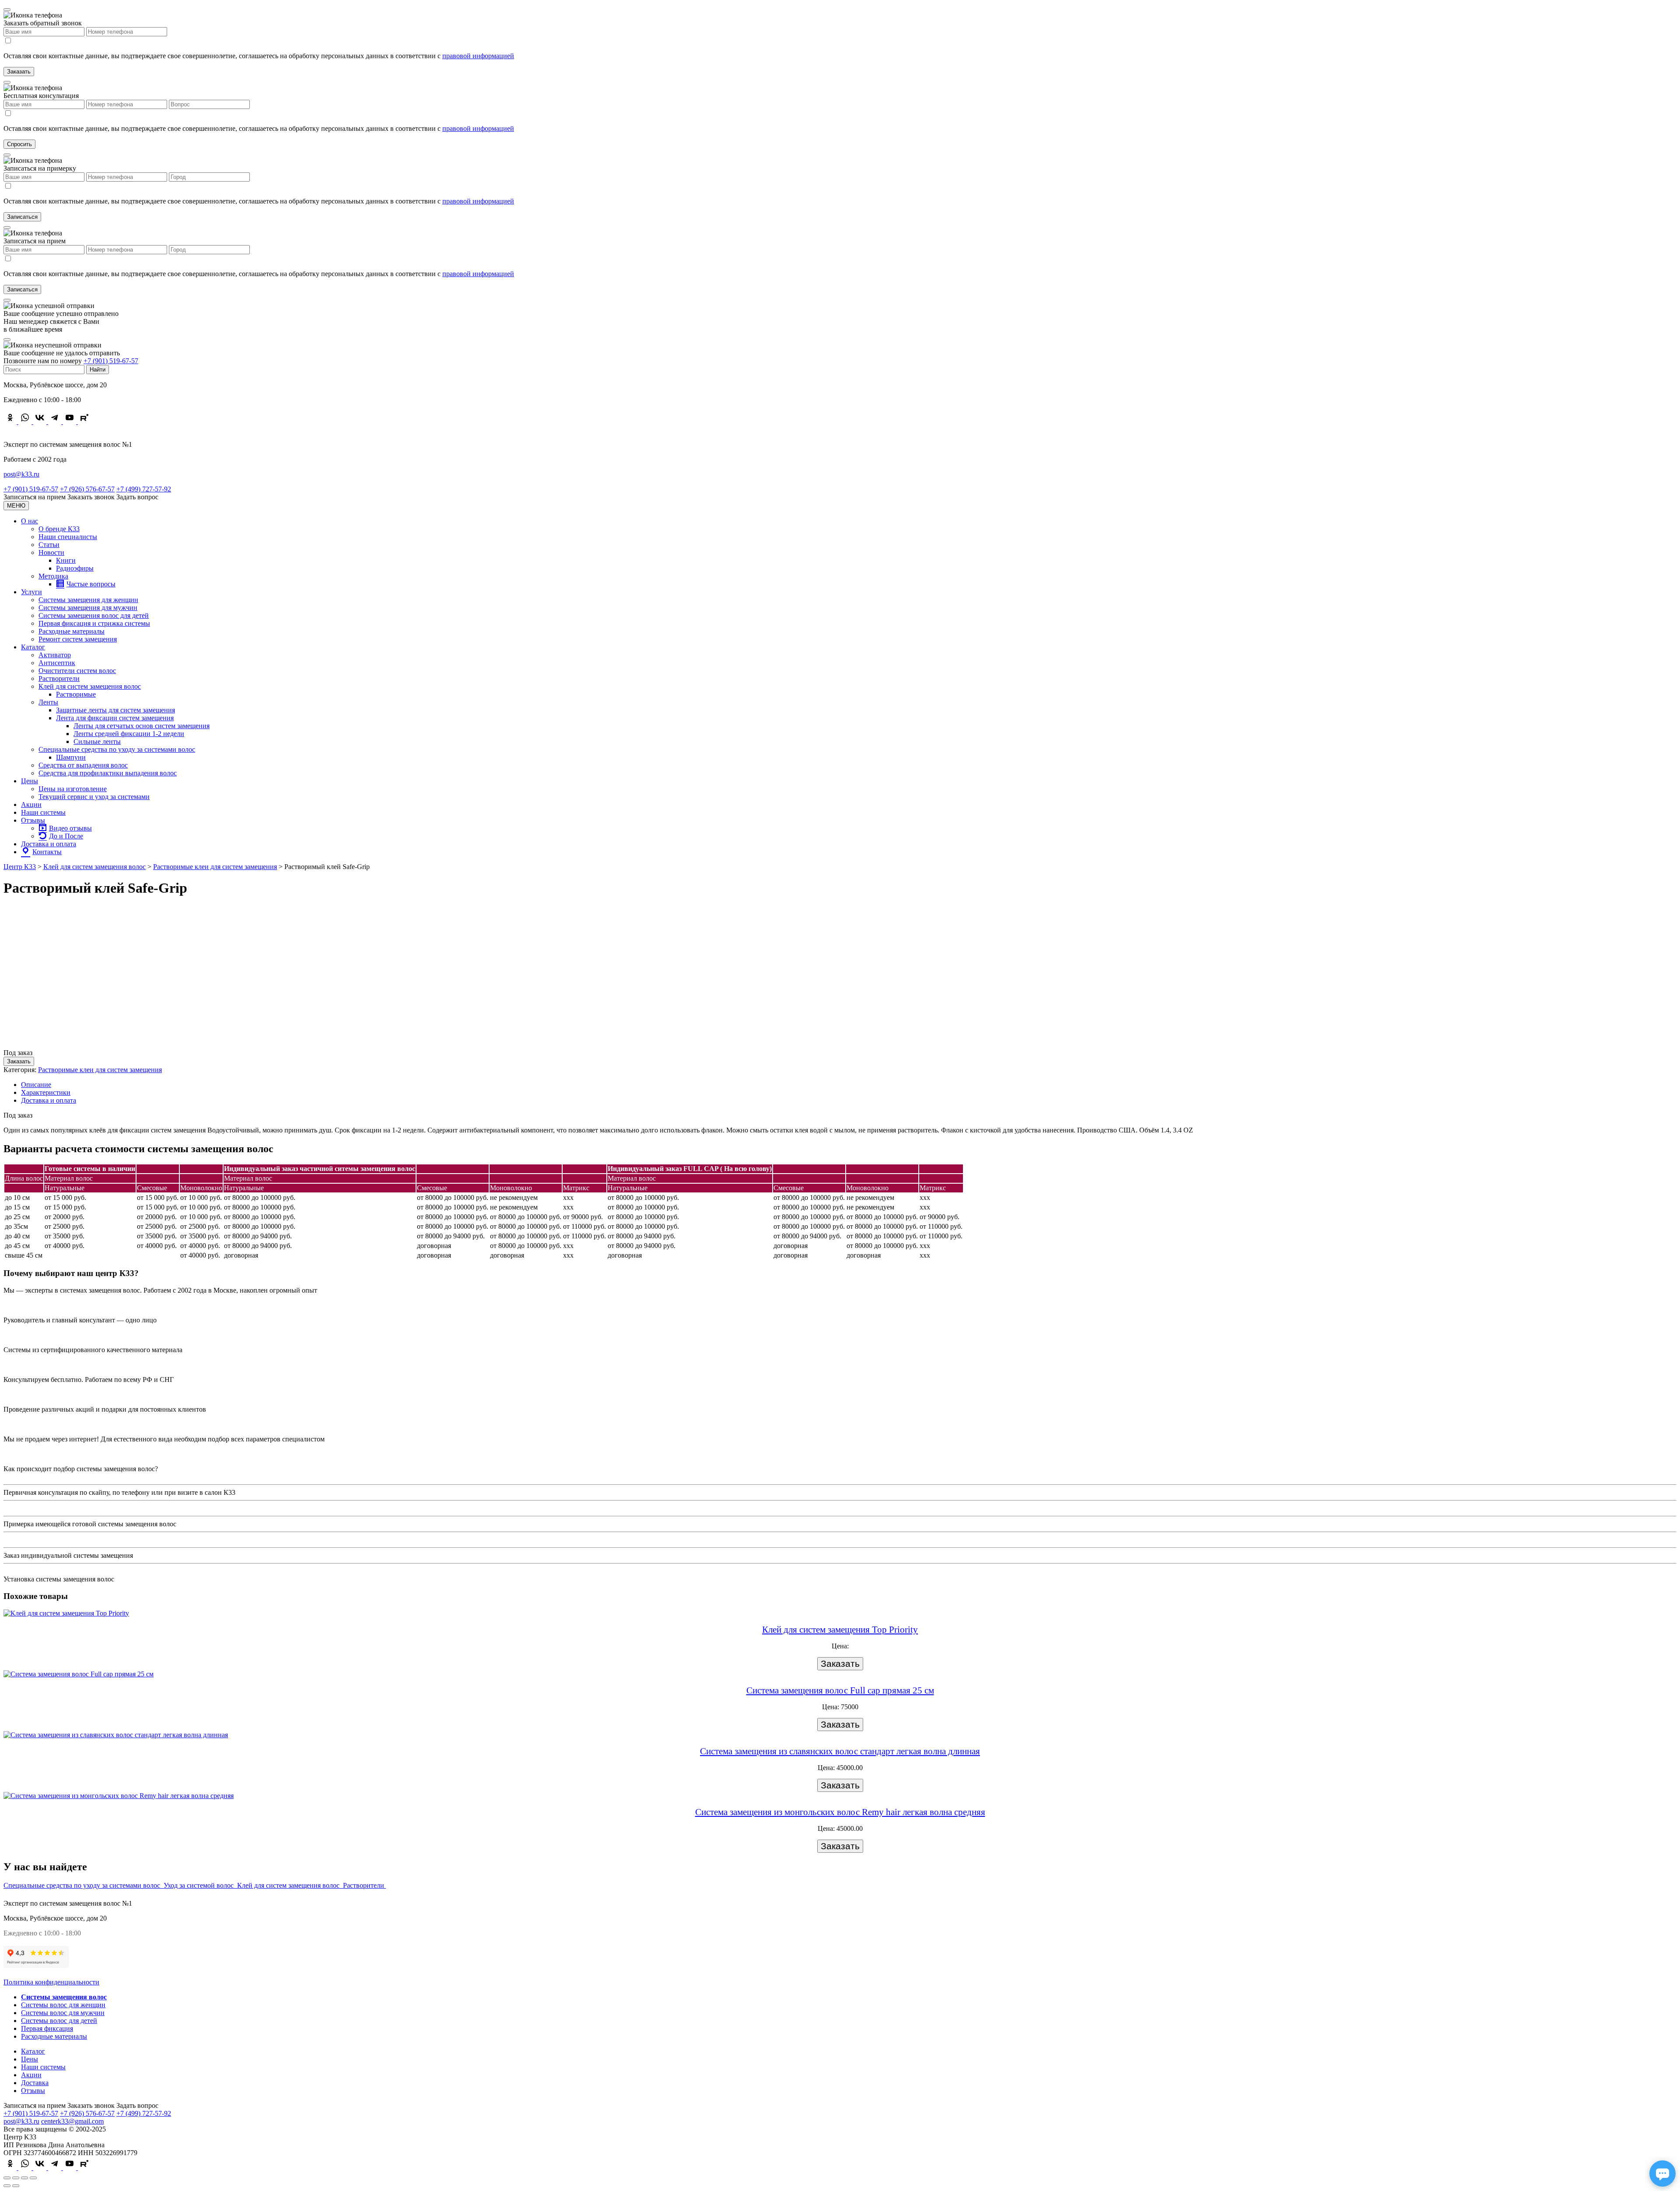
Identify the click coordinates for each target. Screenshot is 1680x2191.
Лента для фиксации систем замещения (115, 718)
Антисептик (57, 663)
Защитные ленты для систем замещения (115, 710)
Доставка (35, 2083)
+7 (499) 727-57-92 (144, 489)
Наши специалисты (68, 537)
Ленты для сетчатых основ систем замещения (142, 726)
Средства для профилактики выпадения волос (108, 773)
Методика (53, 576)
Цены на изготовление (73, 789)
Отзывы (33, 820)
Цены (30, 781)
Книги (66, 560)
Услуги (31, 592)
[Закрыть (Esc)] (7, 2178)
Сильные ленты (97, 741)
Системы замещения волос (64, 1997)
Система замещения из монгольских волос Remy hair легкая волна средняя (840, 1812)
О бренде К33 (59, 529)
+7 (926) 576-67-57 (87, 489)
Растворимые (76, 694)
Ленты (48, 702)
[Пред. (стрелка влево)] (7, 2186)
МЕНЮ (16, 506)
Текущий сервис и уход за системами (94, 797)
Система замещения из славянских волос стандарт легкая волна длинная (840, 1751)
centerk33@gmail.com (72, 2121)
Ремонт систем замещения (78, 639)
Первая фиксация (47, 2028)
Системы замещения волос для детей (94, 615)
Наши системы (43, 812)
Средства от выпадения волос (83, 765)
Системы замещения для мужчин (88, 608)
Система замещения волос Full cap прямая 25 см (840, 1690)
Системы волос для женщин (63, 2005)
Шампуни (71, 757)
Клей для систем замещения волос (90, 686)
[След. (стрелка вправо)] (16, 2186)
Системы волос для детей (59, 2021)
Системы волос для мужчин (63, 2013)
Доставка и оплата (49, 844)
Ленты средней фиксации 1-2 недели (129, 734)
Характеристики (46, 1092)
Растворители (59, 678)
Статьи (49, 545)
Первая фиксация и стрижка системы (94, 623)
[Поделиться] (16, 2178)
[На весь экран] (24, 2178)
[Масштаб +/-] (33, 2178)
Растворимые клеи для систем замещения (100, 1070)
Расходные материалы (72, 631)
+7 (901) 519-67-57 (111, 361)
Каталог (33, 647)
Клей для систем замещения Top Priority (840, 1630)
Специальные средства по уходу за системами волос (117, 749)
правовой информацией (478, 56)
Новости (51, 552)
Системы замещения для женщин (88, 600)
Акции (31, 805)
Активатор (55, 655)
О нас (30, 521)
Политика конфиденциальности (51, 1982)
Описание (36, 1085)
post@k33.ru (21, 474)
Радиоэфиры (75, 568)
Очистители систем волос (77, 671)
